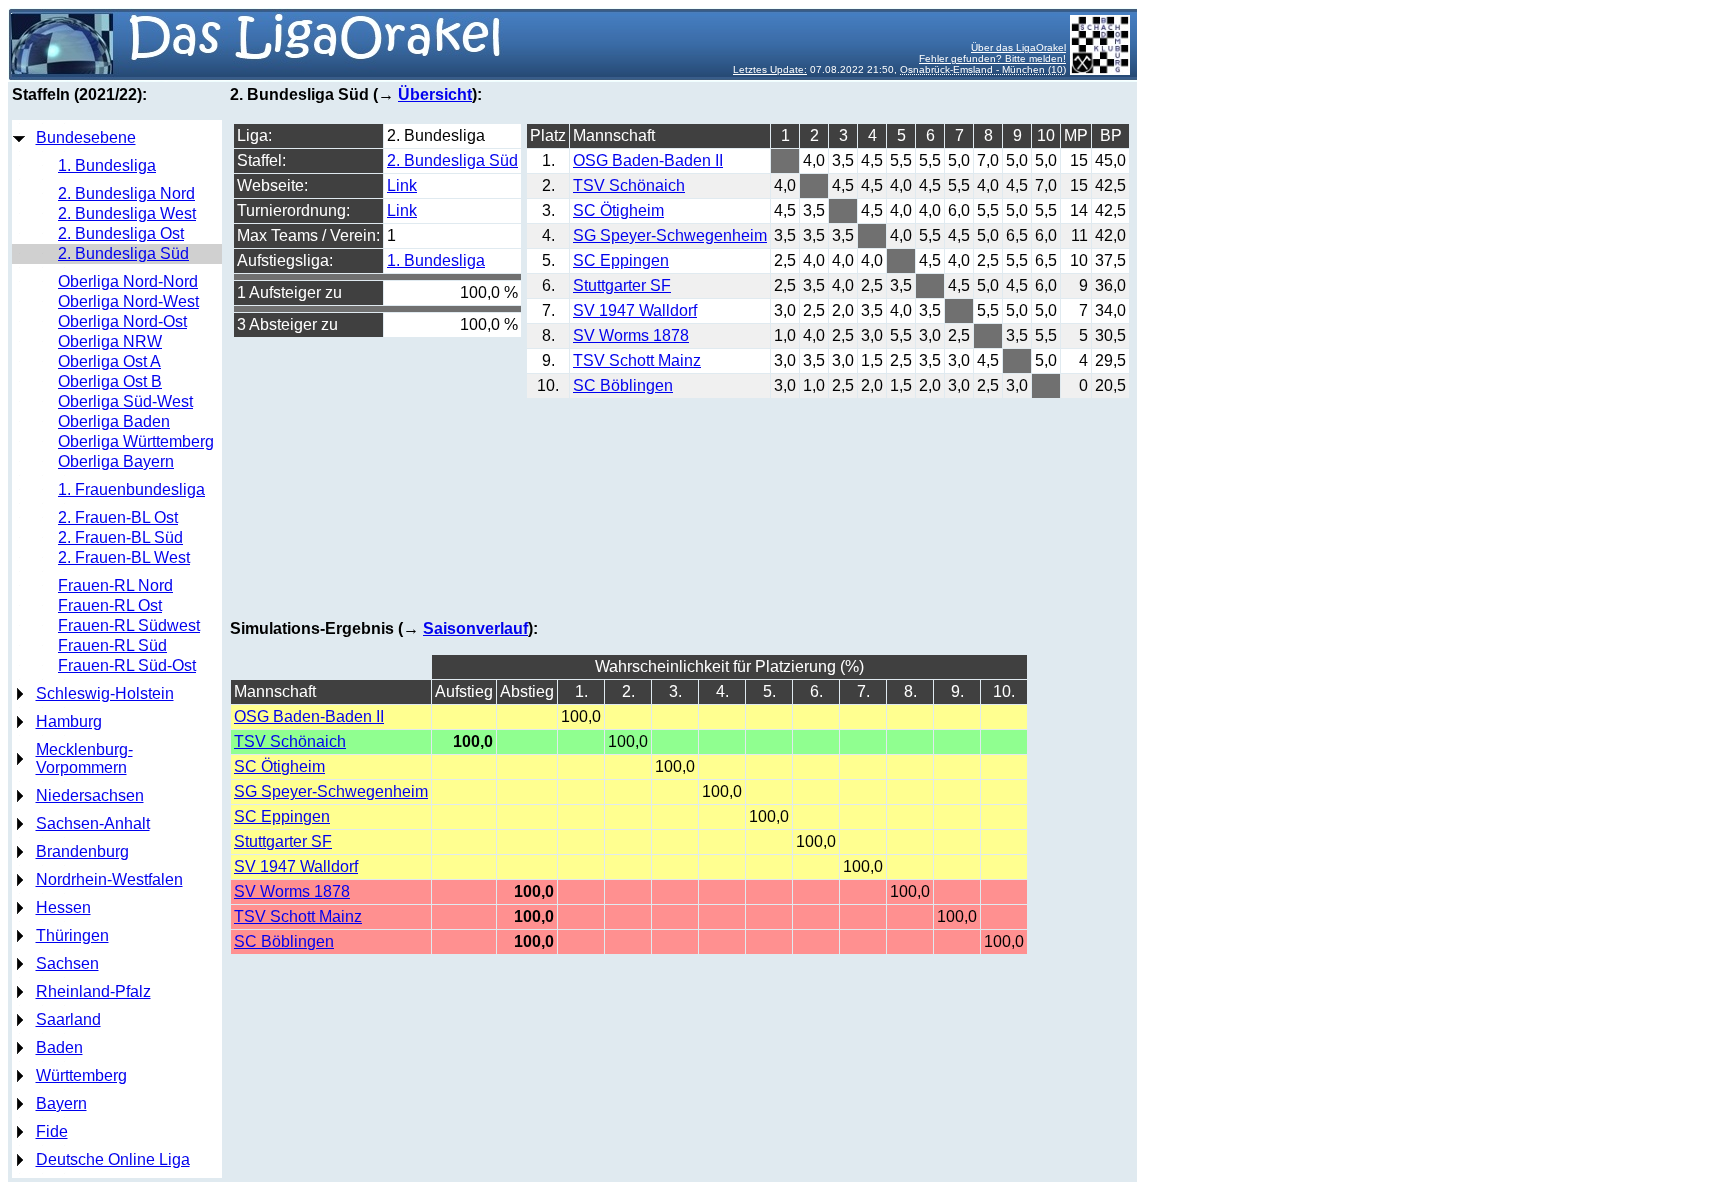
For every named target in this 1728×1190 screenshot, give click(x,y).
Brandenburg (82, 851)
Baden (59, 1047)
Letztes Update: (770, 69)
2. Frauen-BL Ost (118, 517)
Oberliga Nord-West (128, 301)
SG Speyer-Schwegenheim (670, 235)
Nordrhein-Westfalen (109, 879)
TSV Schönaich (629, 185)
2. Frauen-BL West (124, 557)
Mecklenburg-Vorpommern (84, 758)
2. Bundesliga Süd (123, 253)
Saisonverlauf (475, 628)
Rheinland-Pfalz (93, 991)
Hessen (63, 907)
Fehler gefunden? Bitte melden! (992, 58)
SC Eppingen (621, 260)
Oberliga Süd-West (125, 401)
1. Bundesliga (107, 165)
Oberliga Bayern (116, 461)
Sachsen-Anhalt (93, 823)
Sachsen (67, 963)
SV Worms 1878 (631, 335)
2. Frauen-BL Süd (120, 537)
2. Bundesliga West (127, 213)
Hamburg (69, 721)
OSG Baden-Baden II (648, 160)
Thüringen (72, 935)
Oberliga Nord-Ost (122, 321)
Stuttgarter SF (622, 285)
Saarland (68, 1019)
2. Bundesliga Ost (121, 233)
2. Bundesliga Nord (126, 193)
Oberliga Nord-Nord (128, 281)
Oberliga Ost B (110, 381)
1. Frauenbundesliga (131, 489)
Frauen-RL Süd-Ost (127, 665)
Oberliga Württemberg (136, 441)
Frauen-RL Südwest (129, 625)
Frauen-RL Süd (112, 645)
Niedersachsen (90, 795)
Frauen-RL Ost (110, 605)
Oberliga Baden (114, 421)
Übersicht (435, 94)
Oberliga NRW (110, 341)
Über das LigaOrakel (1018, 47)
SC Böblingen (623, 385)
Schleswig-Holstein (105, 693)
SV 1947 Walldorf (635, 310)
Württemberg (81, 1075)
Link (402, 185)
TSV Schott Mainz (637, 360)
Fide (52, 1131)
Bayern (61, 1103)
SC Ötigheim (618, 210)
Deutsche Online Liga (113, 1159)
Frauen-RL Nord (115, 585)
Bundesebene (86, 137)
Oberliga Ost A (109, 361)
